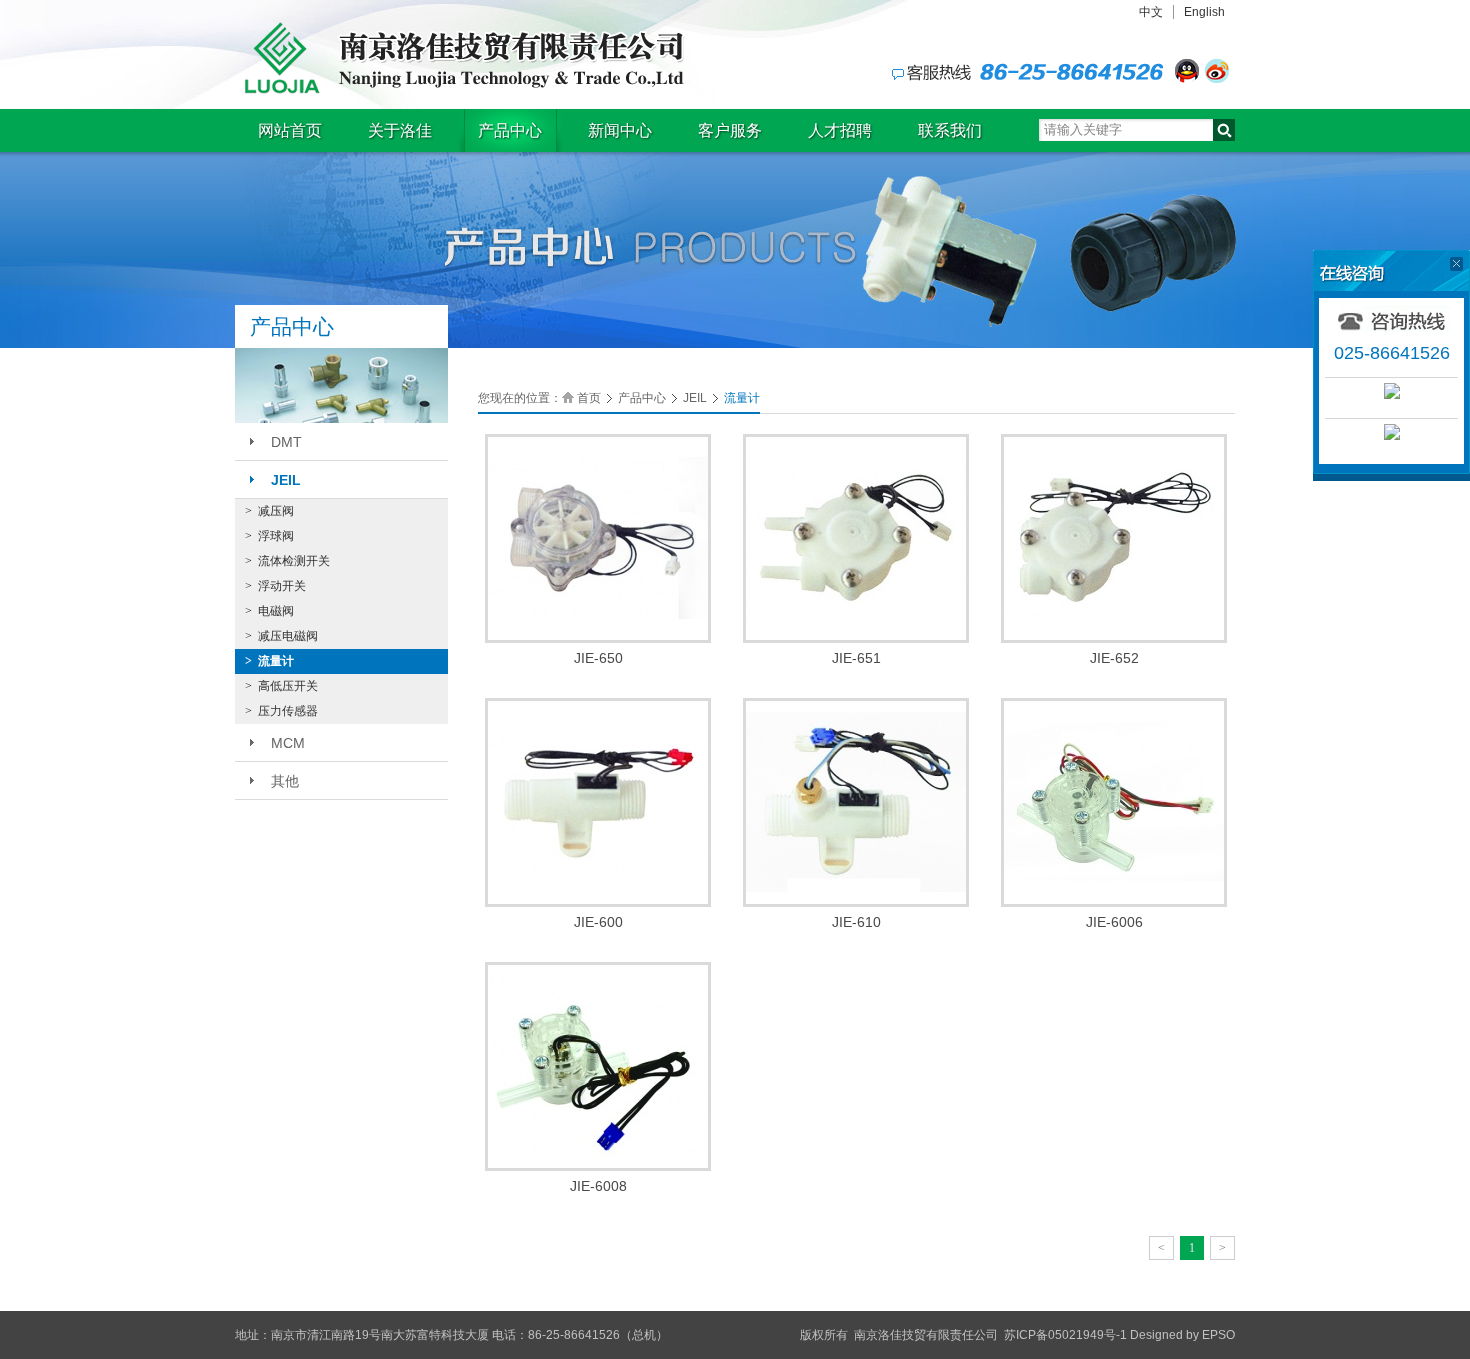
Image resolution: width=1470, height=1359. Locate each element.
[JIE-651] (856, 537)
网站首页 (290, 130)
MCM (288, 743)
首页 (589, 398)
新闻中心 (620, 130)
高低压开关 (281, 686)
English (1204, 12)
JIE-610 (856, 922)
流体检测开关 (287, 561)
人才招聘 (840, 130)
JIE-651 (856, 658)
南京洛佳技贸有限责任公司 (460, 58)
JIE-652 (1114, 658)
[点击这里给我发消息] (1187, 71)
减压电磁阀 (281, 636)
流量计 (269, 661)
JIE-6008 (598, 1186)
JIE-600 (598, 922)
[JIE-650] (598, 537)
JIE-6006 (1114, 922)
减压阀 (269, 511)
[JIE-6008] (598, 1065)
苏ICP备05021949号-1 (1065, 1335)
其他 (285, 781)
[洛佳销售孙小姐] (1391, 391)
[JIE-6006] (1114, 801)
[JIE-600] (598, 801)
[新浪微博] (1217, 71)
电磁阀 (269, 611)
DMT (286, 442)
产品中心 (510, 130)
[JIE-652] (1114, 537)
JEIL (286, 480)
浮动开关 (275, 586)
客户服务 (730, 130)
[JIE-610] (856, 801)
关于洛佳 (400, 130)
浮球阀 (269, 536)
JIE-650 (598, 658)
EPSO (1218, 1335)
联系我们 (950, 130)
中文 (1151, 12)
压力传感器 (281, 711)
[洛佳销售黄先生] (1391, 432)
